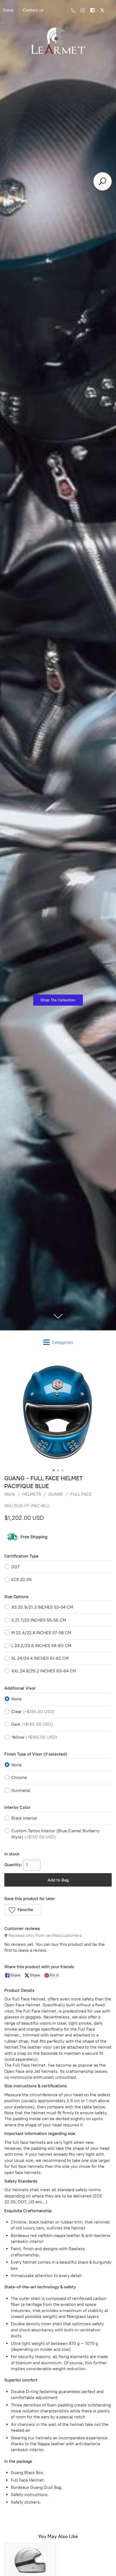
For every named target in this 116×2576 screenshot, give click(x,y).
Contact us (33, 10)
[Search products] (103, 181)
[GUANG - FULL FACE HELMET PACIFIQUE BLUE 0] (58, 1413)
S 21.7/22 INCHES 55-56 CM (39, 1620)
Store (10, 1494)
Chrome (19, 1777)
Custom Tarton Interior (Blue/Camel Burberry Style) (55, 1834)
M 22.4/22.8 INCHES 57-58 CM (41, 1633)
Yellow (34, 1737)
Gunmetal (21, 1790)
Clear (33, 1712)
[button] (23, 1910)
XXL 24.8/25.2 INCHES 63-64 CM (44, 1671)
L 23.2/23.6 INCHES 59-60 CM (41, 1646)
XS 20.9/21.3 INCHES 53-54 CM (42, 1607)
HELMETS (32, 1494)
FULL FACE (81, 1494)
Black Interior (24, 1818)
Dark (32, 1724)
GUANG (56, 1494)
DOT (16, 1567)
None (16, 1699)
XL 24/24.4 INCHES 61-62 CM (40, 1658)
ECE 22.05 (21, 1579)
